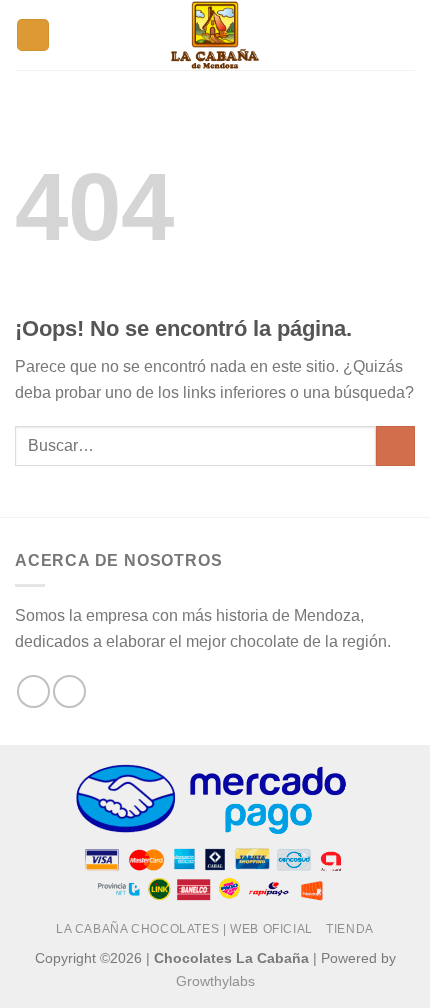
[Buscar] (33, 35)
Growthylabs (215, 981)
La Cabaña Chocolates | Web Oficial (184, 929)
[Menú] (369, 34)
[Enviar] (395, 445)
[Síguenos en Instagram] (69, 691)
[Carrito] (405, 35)
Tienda (350, 929)
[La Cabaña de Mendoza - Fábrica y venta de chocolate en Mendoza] (215, 35)
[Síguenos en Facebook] (33, 691)
